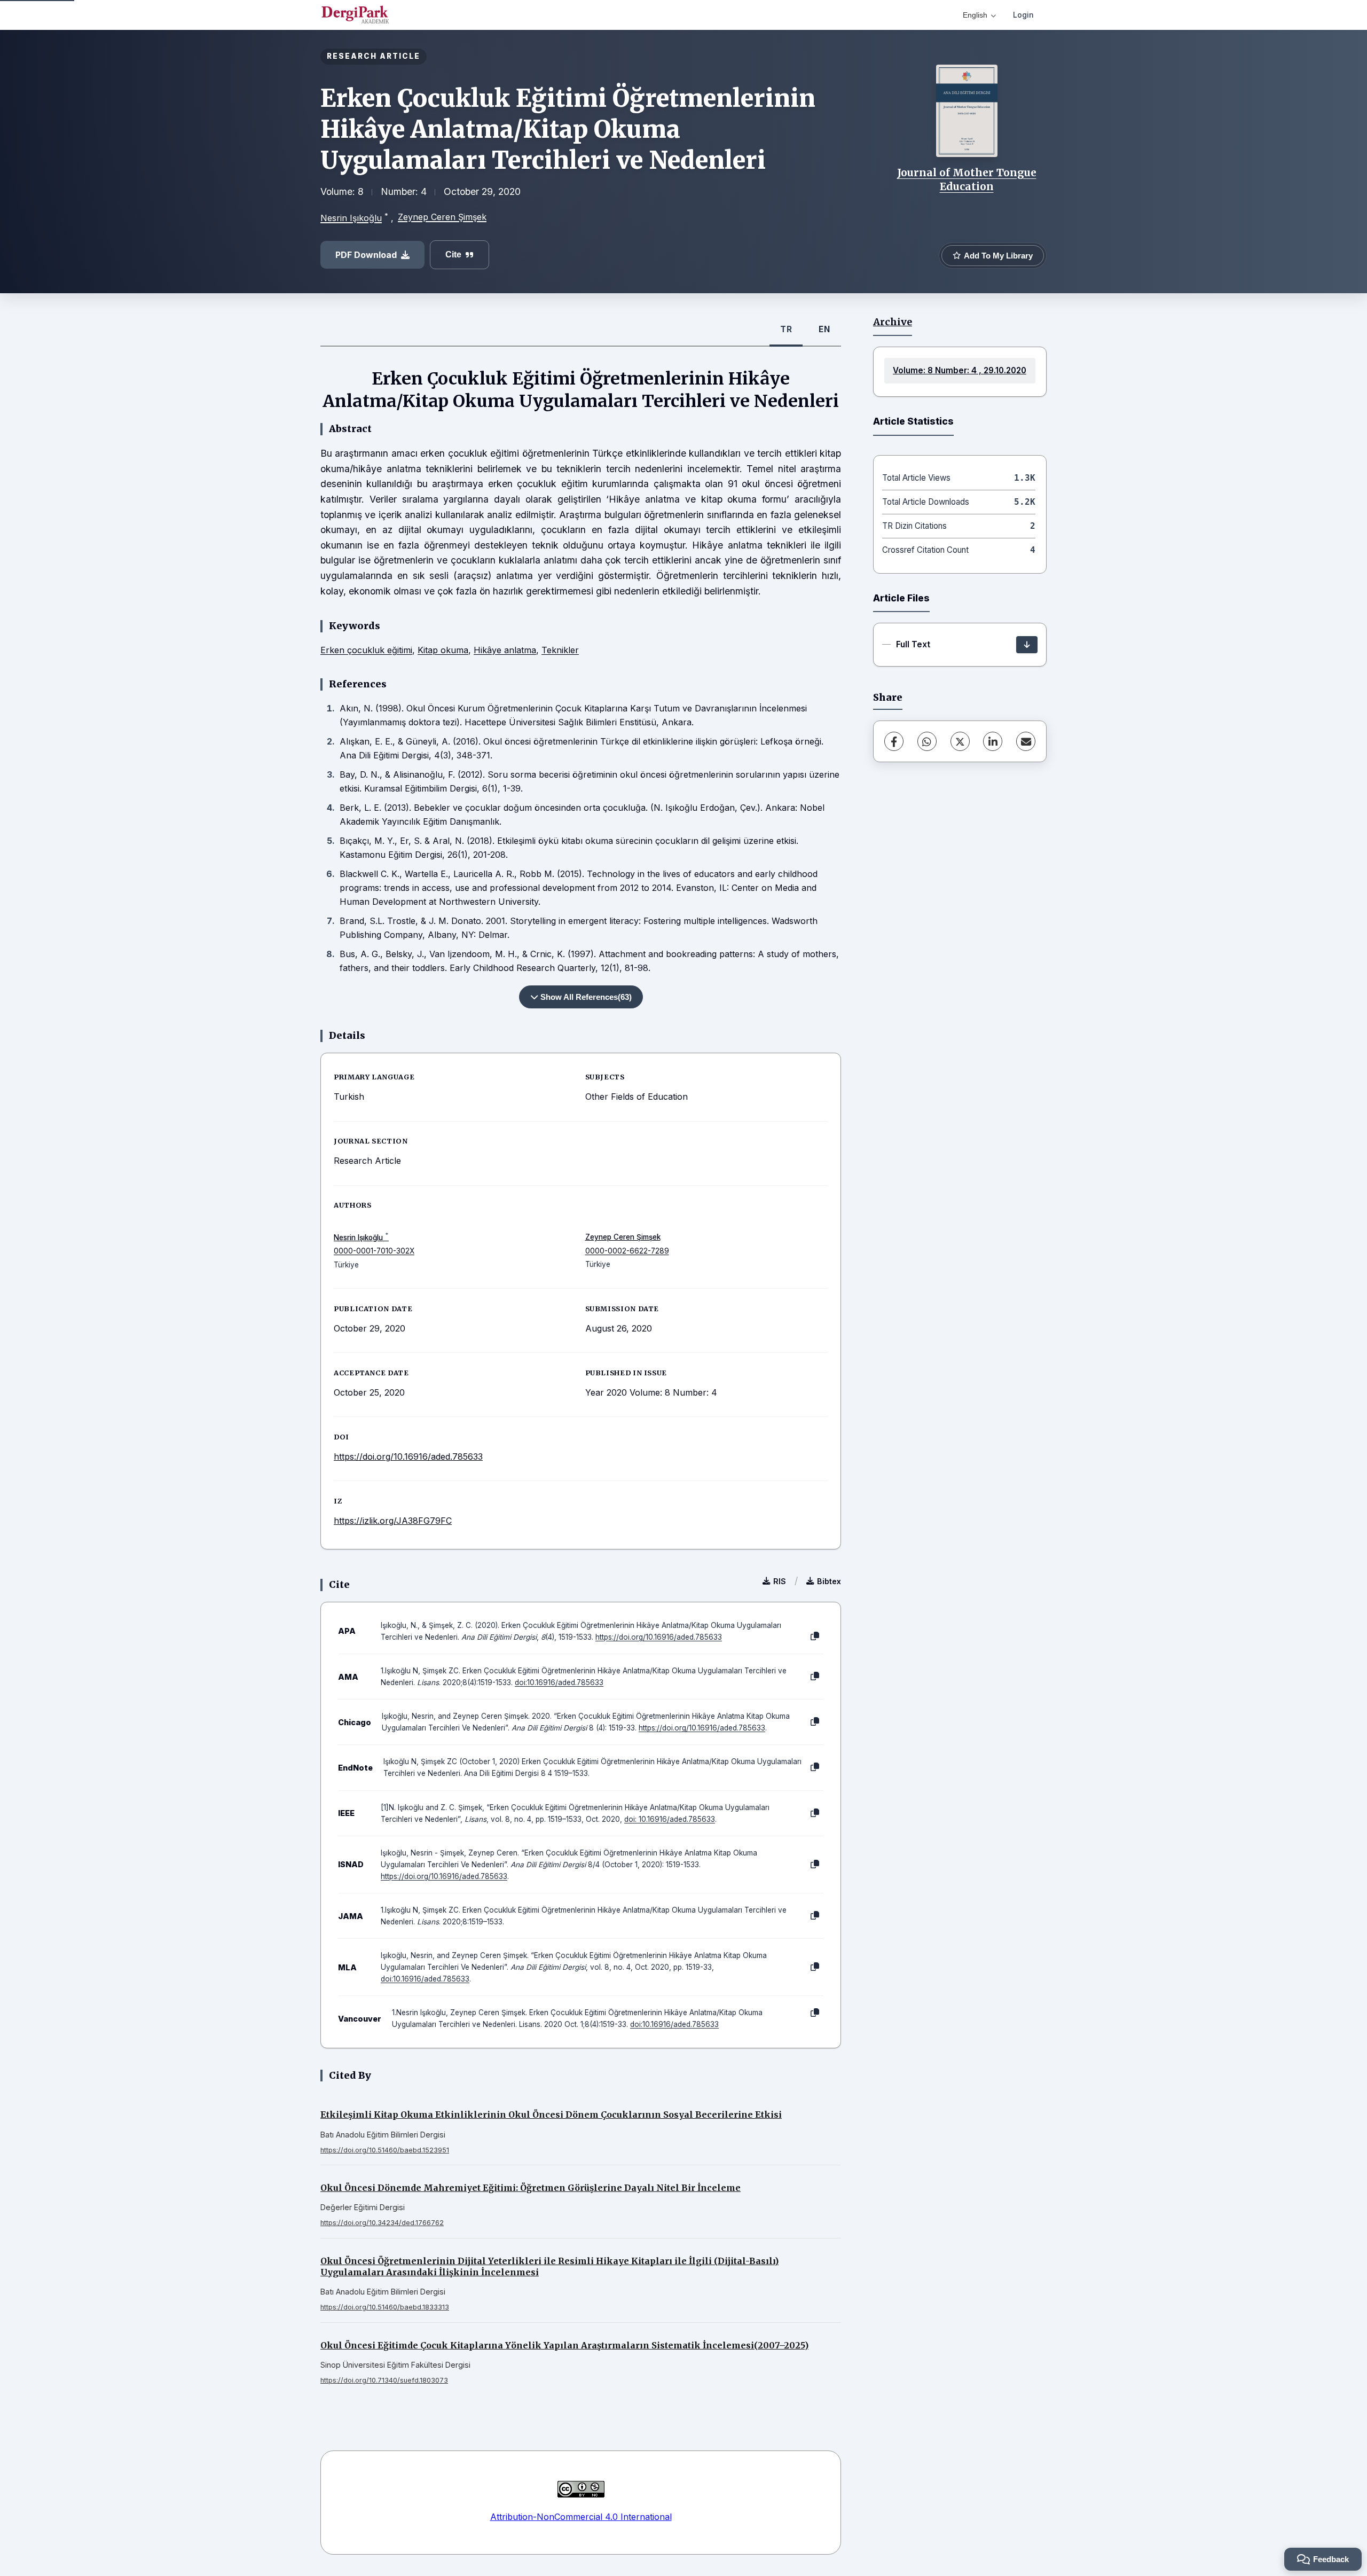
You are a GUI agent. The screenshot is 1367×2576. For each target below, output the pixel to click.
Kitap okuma (443, 650)
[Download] (1027, 645)
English (975, 15)
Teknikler (560, 650)
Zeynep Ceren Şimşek (442, 217)
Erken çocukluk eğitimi (366, 650)
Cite (453, 255)
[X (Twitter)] (960, 741)
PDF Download (366, 255)
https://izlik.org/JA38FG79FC (393, 1521)
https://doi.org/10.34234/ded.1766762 (382, 2223)
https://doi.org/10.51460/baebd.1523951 (385, 2150)
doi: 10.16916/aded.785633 (670, 1819)
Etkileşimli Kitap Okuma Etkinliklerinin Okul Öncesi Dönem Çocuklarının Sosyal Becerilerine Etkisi (551, 2115)
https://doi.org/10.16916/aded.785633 (408, 1457)
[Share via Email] (1026, 741)
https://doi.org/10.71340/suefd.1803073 (384, 2380)
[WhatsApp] (927, 741)
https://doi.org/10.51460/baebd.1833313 (385, 2307)
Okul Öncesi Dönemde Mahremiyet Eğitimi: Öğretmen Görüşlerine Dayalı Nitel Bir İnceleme (531, 2188)
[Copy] (815, 1637)
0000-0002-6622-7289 (627, 1251)
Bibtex (829, 1581)
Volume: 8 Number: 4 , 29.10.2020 (960, 370)
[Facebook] (894, 741)
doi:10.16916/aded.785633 (559, 1682)
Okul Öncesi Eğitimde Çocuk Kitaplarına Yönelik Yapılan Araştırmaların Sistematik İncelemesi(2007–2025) (564, 2345)
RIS (780, 1581)
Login (1023, 15)
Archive (893, 322)
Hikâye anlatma (505, 650)
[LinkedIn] (993, 741)
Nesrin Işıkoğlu (351, 218)
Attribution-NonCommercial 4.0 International (581, 2517)
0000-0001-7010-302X (374, 1251)
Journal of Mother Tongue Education (967, 179)
